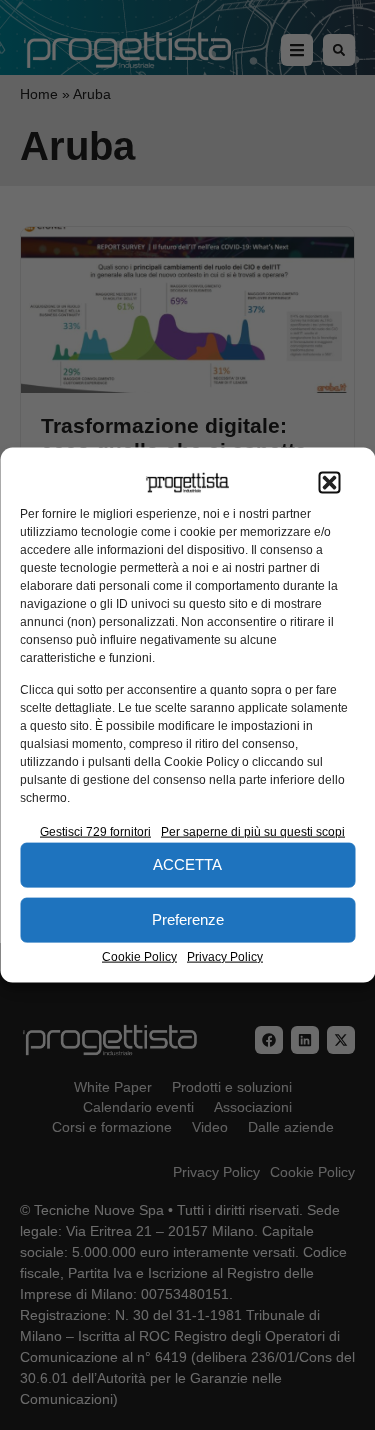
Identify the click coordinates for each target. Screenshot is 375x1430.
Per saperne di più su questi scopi (253, 831)
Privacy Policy (225, 956)
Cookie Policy (139, 956)
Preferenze (188, 919)
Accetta (187, 864)
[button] (329, 483)
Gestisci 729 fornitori (95, 831)
